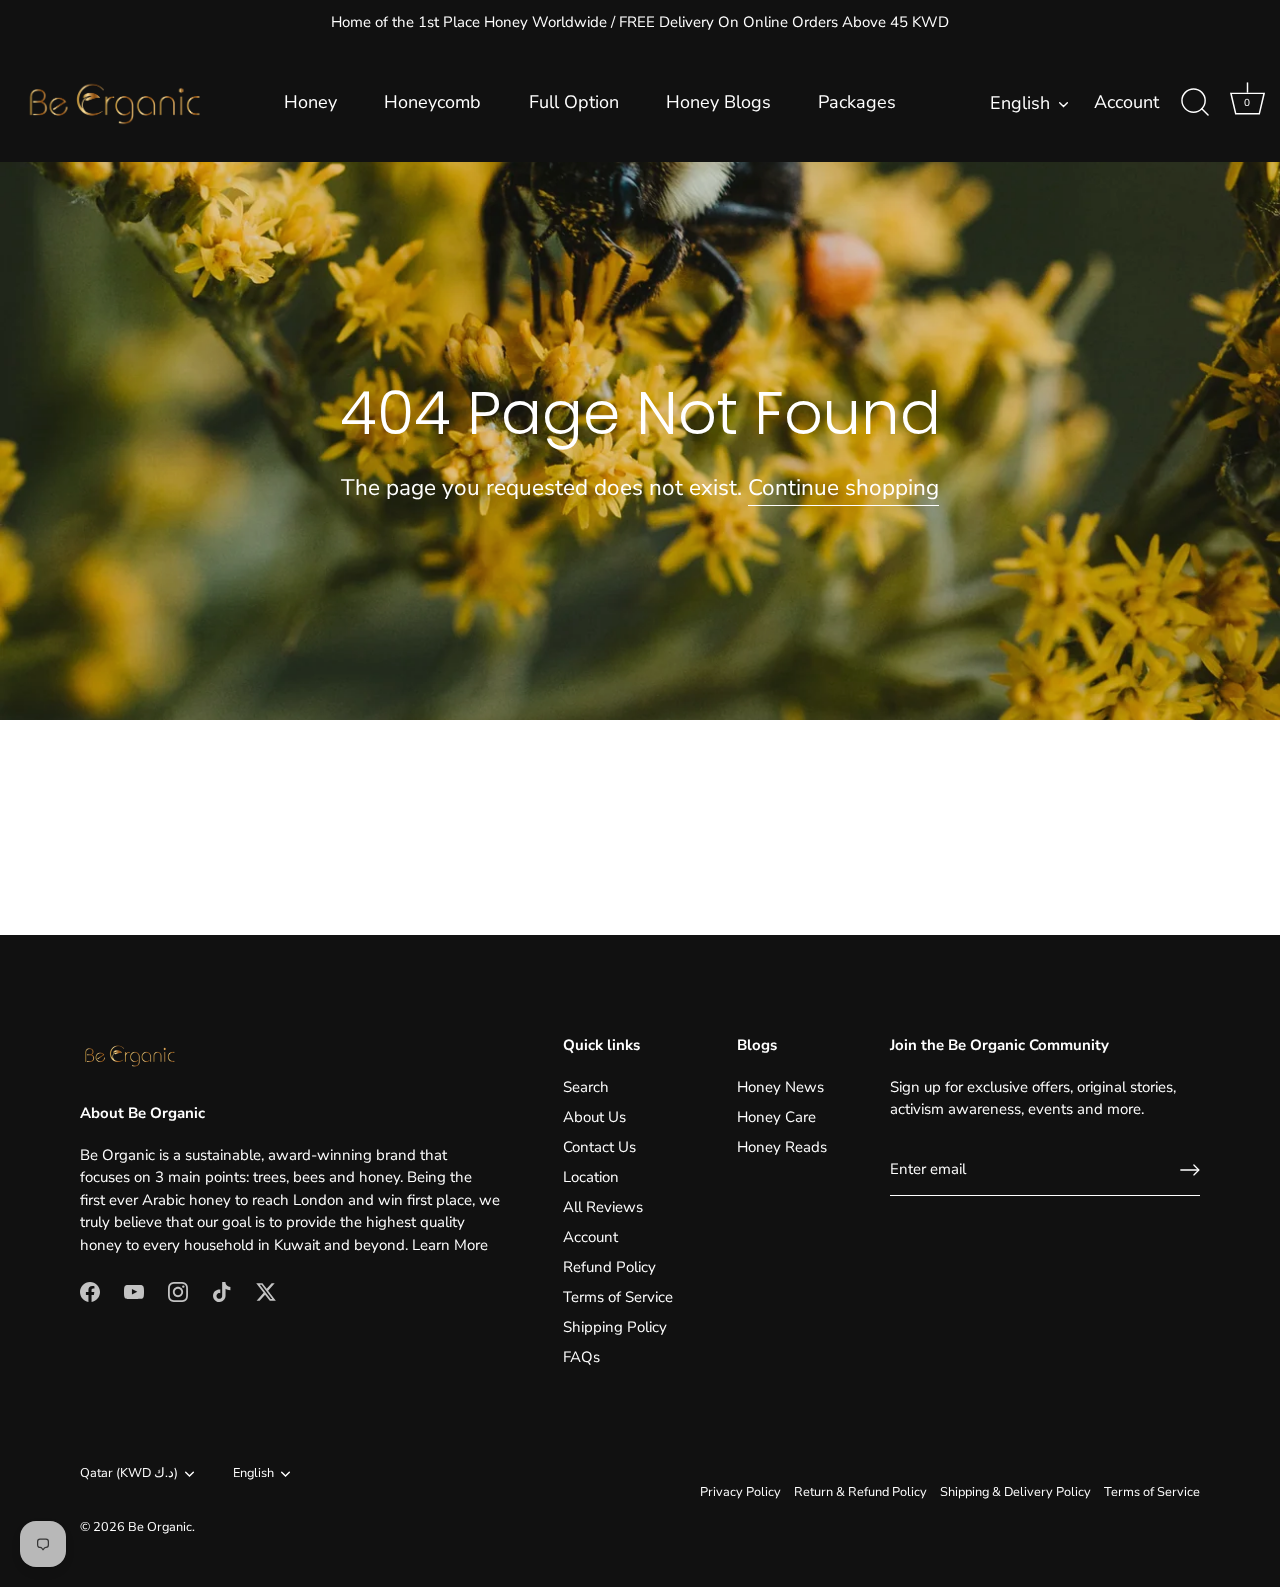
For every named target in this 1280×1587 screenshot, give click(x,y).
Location (591, 1177)
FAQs (581, 1357)
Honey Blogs (718, 102)
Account (1126, 102)
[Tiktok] (222, 1291)
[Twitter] (266, 1291)
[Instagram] (178, 1291)
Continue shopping (843, 487)
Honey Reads (782, 1147)
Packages (857, 102)
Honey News (780, 1087)
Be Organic (160, 1527)
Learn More (450, 1245)
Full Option (574, 102)
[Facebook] (90, 1291)
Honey (310, 102)
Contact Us (599, 1147)
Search (586, 1087)
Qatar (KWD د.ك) (129, 1474)
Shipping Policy (615, 1327)
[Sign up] (1190, 1170)
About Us (594, 1117)
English (1020, 103)
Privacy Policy (740, 1492)
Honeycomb (432, 102)
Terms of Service (618, 1297)
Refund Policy (609, 1267)
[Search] (1195, 103)
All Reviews (603, 1207)
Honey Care (776, 1117)
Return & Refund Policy (860, 1492)
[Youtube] (134, 1291)
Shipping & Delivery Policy (1015, 1492)
